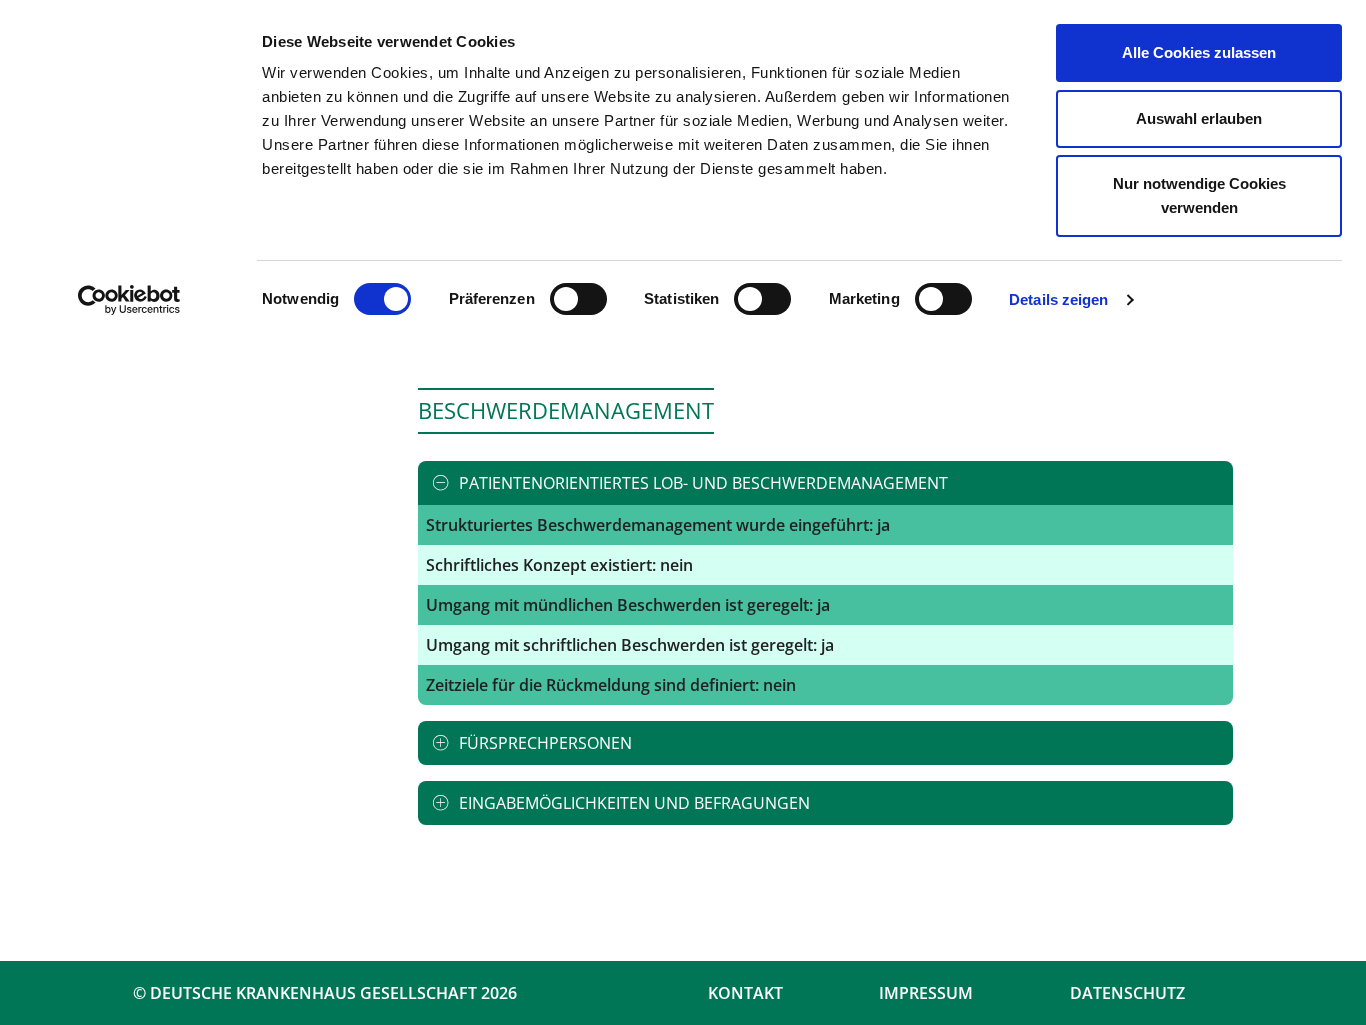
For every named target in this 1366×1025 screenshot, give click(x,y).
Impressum (926, 993)
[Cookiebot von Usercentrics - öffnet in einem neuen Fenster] (129, 300)
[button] (825, 483)
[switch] (578, 299)
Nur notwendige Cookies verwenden (1199, 195)
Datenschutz (1127, 993)
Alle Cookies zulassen (1199, 52)
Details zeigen (1058, 299)
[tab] (825, 483)
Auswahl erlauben (1199, 118)
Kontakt (745, 993)
